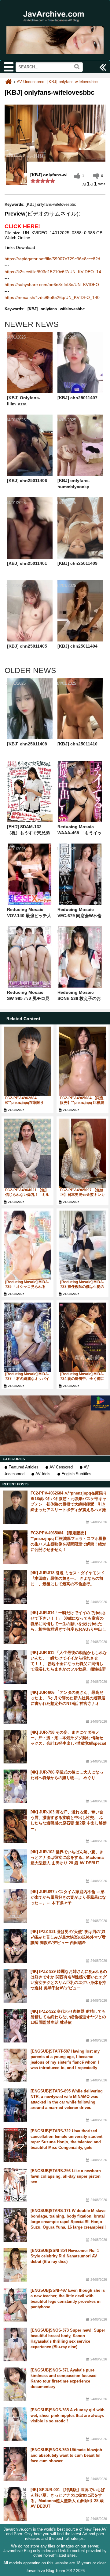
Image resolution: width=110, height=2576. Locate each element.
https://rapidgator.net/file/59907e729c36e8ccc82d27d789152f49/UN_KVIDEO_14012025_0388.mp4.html (55, 259)
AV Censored (61, 1467)
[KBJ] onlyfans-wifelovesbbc (73, 82)
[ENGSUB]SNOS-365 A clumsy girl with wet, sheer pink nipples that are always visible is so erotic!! (68, 2415)
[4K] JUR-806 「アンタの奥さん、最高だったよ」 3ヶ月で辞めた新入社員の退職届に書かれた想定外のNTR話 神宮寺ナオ (68, 1698)
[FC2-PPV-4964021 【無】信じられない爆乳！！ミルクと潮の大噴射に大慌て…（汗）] (28, 1153)
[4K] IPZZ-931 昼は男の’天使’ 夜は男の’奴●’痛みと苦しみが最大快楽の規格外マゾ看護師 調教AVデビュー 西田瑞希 (68, 1937)
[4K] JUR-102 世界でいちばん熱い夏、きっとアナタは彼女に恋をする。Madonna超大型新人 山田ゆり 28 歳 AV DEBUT (67, 1857)
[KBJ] (33, 309)
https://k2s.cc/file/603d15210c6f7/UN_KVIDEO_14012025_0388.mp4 (55, 272)
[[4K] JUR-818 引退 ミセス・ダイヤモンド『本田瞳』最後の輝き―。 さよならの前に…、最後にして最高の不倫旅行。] (15, 1587)
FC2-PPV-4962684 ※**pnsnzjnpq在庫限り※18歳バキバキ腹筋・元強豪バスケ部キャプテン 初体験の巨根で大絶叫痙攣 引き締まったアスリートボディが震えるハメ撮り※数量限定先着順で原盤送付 (69, 1504)
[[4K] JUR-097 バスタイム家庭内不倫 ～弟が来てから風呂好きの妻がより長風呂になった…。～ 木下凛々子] (15, 1906)
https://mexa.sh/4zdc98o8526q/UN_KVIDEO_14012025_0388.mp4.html (55, 297)
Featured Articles (24, 1467)
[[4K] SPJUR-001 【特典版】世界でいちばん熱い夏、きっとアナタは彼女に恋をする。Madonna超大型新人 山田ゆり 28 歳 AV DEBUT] (15, 2504)
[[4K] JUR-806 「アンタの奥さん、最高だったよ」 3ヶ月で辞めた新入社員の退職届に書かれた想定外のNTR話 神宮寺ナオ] (15, 1707)
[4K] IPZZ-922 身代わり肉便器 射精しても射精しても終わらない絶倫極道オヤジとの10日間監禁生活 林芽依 (68, 2017)
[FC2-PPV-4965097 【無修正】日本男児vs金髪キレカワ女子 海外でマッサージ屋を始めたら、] (82, 1153)
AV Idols (43, 1474)
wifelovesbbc (72, 309)
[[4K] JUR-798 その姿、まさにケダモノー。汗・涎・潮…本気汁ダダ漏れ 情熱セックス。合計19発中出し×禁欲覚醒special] (15, 1747)
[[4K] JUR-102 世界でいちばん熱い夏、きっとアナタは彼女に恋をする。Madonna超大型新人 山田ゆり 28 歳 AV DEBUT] (15, 1866)
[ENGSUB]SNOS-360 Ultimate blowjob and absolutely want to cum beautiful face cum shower (66, 2455)
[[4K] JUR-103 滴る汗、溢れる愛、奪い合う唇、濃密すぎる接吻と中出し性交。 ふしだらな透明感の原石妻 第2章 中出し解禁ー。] (15, 1826)
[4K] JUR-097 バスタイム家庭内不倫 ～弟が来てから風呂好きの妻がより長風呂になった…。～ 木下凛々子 (68, 1897)
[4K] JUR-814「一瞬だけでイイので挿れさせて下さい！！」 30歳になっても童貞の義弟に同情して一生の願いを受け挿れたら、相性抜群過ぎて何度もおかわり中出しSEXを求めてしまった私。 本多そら (68, 1624)
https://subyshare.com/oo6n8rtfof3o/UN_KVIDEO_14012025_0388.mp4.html (55, 285)
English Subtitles (76, 1474)
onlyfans (49, 309)
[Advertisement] (55, 1425)
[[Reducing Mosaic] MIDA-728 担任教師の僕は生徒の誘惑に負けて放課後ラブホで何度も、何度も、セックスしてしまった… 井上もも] (82, 1245)
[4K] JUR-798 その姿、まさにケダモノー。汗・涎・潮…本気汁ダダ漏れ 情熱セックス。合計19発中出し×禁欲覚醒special (68, 1738)
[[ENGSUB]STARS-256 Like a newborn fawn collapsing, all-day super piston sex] (15, 2185)
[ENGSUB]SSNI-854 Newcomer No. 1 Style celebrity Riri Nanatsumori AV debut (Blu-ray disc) (65, 2256)
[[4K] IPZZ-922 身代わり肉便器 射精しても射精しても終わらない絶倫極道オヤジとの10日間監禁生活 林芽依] (15, 2026)
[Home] (8, 82)
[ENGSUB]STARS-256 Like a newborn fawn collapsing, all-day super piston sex (66, 2176)
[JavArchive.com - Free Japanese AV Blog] (55, 25)
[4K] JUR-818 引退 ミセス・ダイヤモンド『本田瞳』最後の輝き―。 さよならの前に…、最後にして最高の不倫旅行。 (68, 1578)
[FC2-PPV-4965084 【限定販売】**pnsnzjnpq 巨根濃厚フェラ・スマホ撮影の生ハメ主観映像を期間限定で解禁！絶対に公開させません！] (82, 1061)
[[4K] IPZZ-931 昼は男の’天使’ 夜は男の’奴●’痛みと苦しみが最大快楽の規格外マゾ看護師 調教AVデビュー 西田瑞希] (15, 1946)
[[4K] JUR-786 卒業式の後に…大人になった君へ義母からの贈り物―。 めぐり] (15, 1786)
